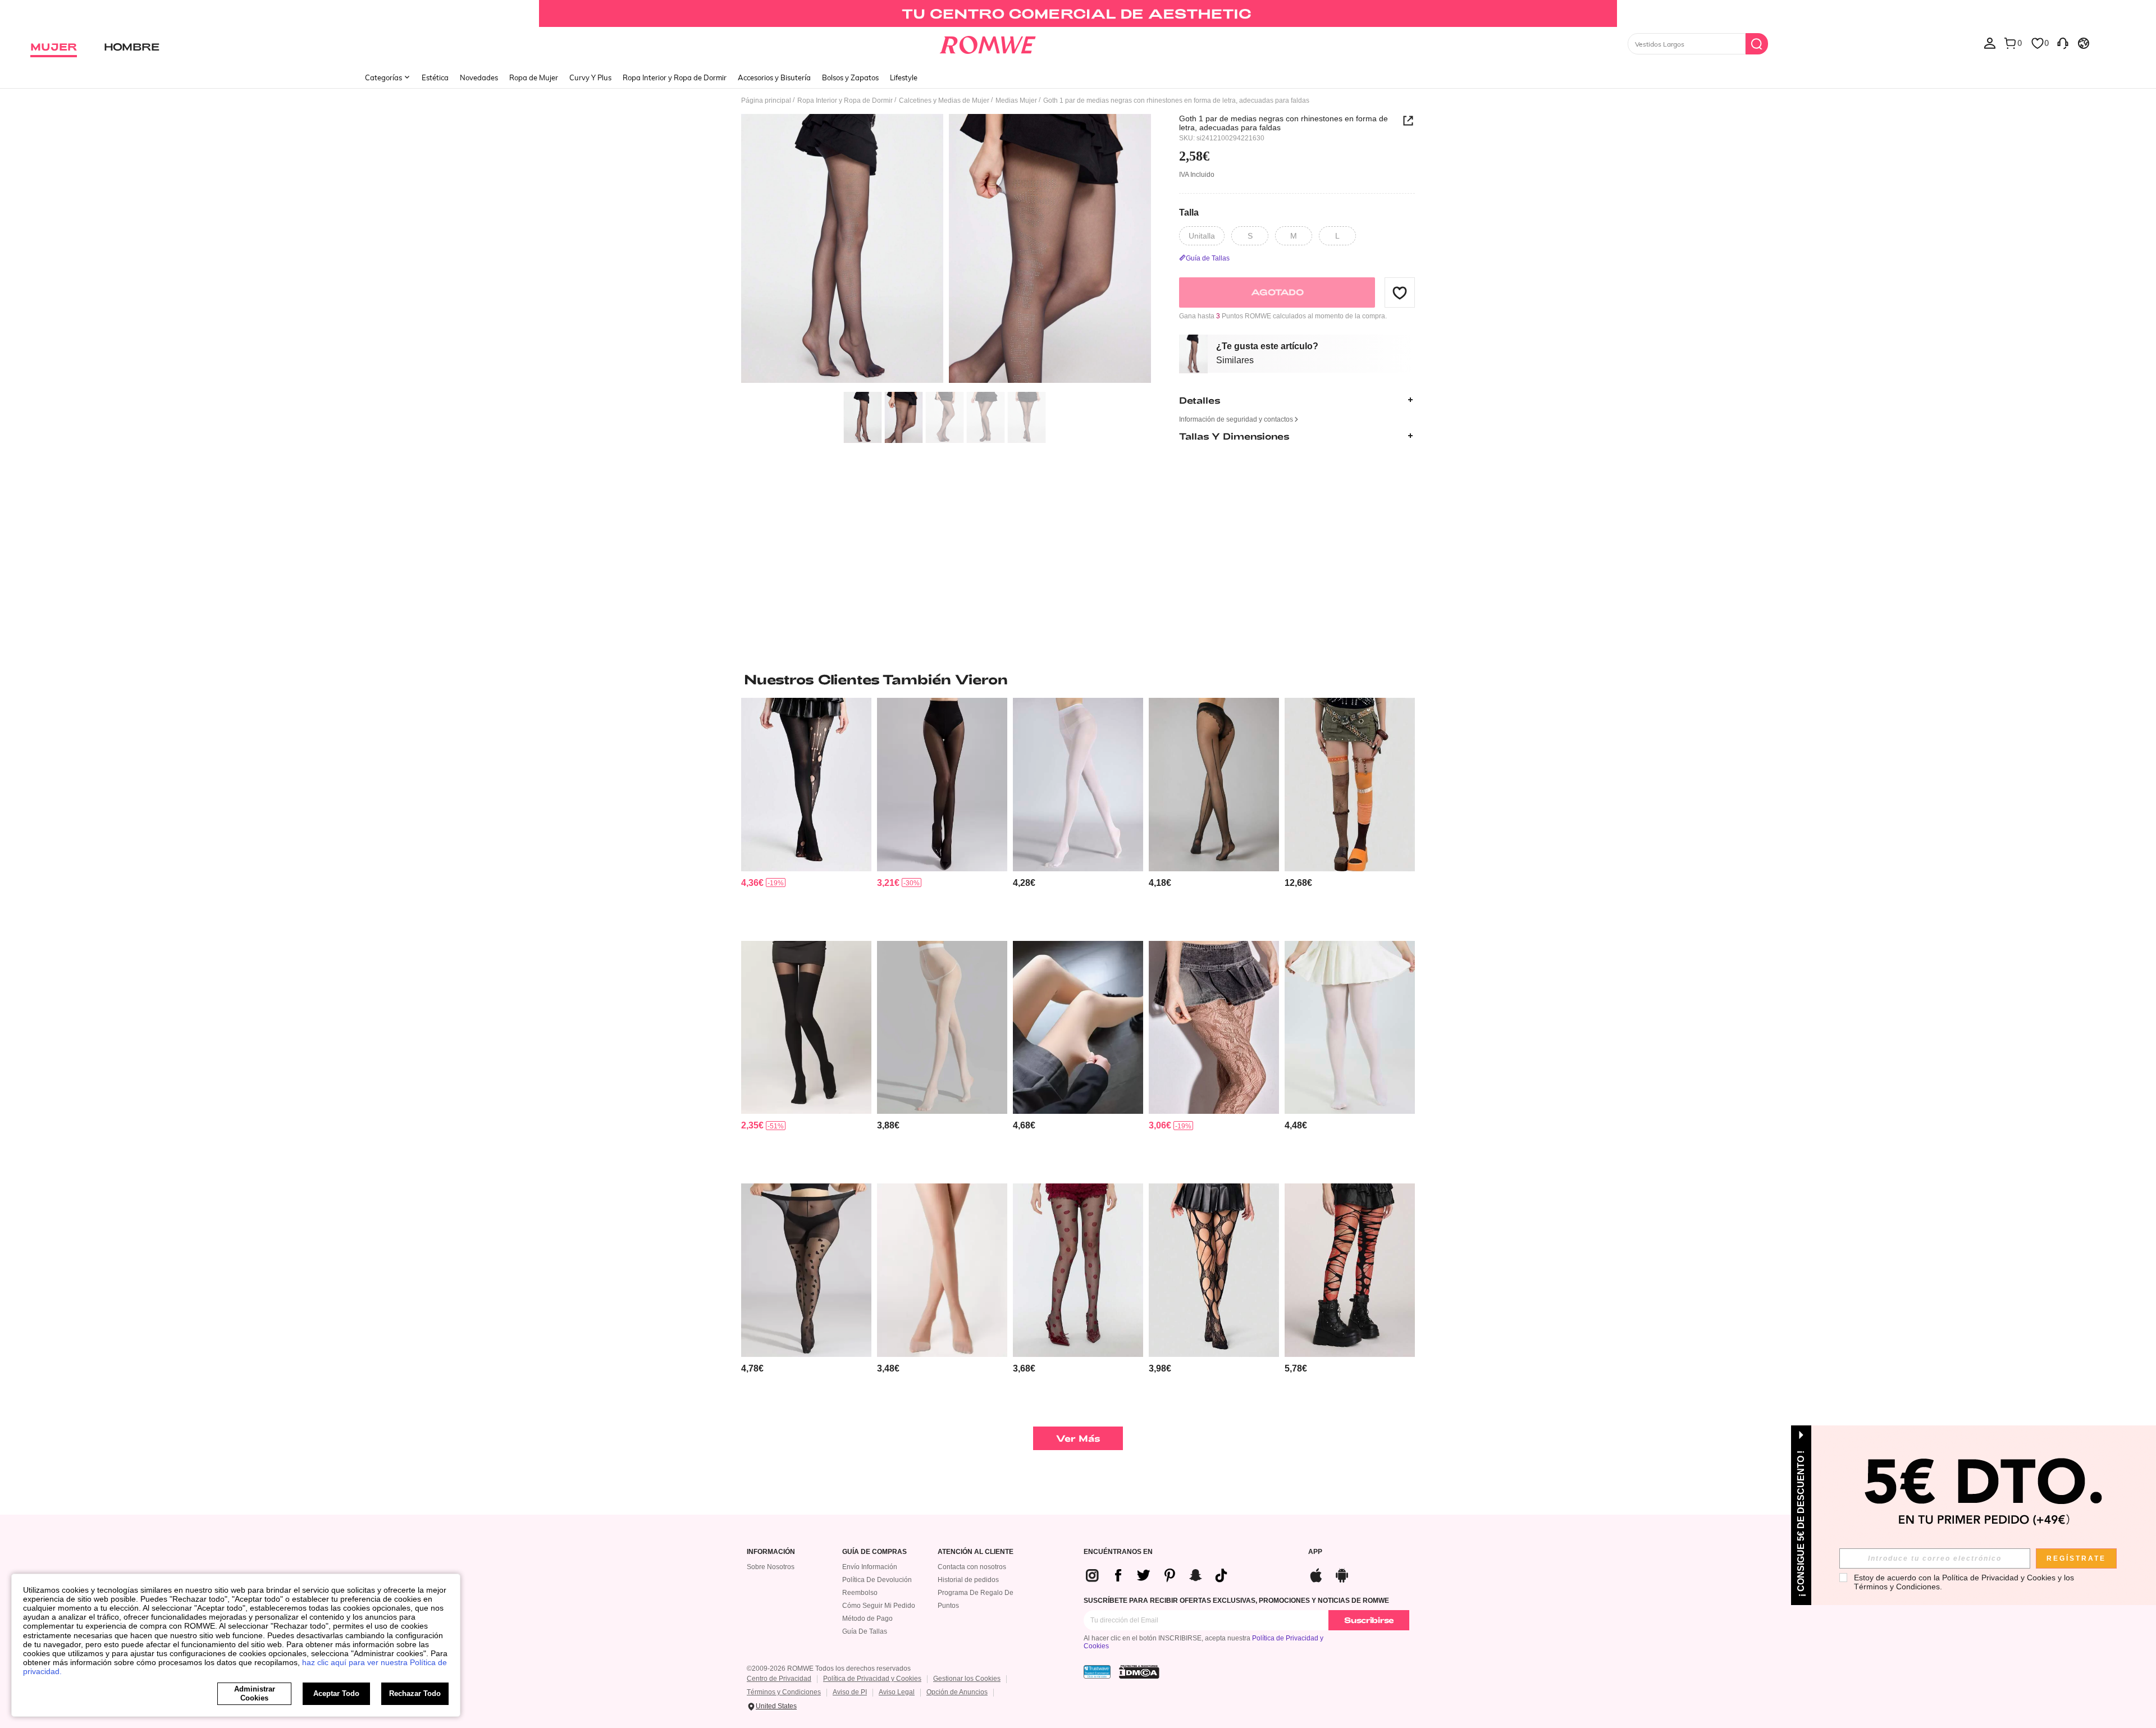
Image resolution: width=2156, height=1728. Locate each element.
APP (1315, 1552)
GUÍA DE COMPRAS (874, 1552)
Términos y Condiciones (784, 1692)
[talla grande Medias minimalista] (1350, 1028)
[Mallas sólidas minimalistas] (1078, 1028)
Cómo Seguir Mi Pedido (879, 1606)
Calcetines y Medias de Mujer (944, 100)
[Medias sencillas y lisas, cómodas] (1078, 785)
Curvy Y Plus (590, 77)
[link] (1078, 13)
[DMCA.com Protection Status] (1139, 1672)
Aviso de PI (850, 1692)
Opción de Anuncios (957, 1692)
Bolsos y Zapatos (850, 77)
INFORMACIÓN (771, 1552)
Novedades (479, 77)
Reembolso (860, 1593)
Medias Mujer (1016, 100)
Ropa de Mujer (534, 77)
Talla (1189, 212)
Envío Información (870, 1567)
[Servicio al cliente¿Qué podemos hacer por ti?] (2063, 43)
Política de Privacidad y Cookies (872, 1679)
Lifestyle (904, 77)
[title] (1078, 679)
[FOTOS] (946, 250)
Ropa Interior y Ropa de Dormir (675, 77)
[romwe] (988, 43)
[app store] (1316, 1574)
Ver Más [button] (1078, 1438)
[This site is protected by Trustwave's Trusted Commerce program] (1097, 1672)
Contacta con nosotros (972, 1567)
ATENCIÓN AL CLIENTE (976, 1552)
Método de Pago (867, 1619)
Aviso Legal (897, 1692)
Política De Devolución (877, 1580)
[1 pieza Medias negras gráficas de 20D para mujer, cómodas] (1214, 785)
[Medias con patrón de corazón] (806, 1270)
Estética (435, 77)
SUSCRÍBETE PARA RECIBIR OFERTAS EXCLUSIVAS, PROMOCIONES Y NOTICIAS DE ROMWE (1236, 1601)
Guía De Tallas (865, 1631)
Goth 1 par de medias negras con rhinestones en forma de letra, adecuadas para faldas (1283, 123)
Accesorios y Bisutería (774, 77)
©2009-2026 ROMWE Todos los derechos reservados (829, 1668)
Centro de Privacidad (779, 1679)
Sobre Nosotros (771, 1567)
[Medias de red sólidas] (942, 1028)
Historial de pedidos (968, 1580)
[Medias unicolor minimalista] (942, 1270)
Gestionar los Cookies (967, 1679)
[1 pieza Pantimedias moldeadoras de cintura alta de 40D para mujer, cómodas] (942, 785)
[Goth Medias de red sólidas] (806, 785)
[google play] (1342, 1574)
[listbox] (1990, 43)
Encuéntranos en (1118, 1552)
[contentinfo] (752, 883)
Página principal (766, 100)
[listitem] (806, 815)
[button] (1400, 292)
